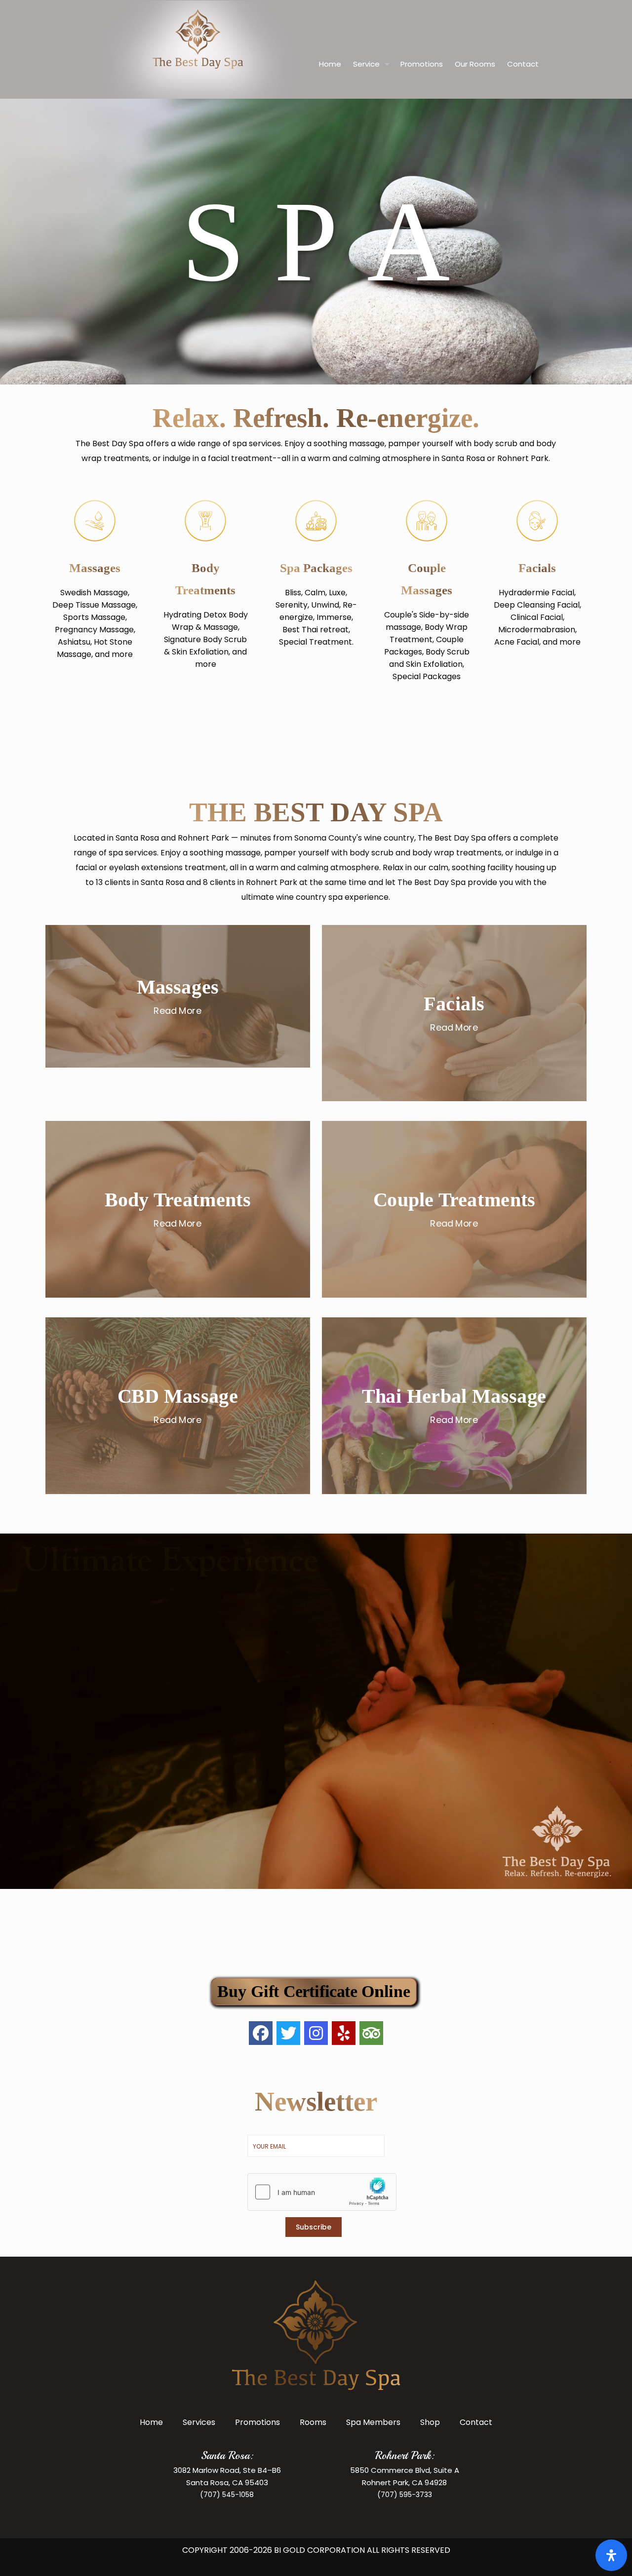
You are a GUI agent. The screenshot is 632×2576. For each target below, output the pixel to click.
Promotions (257, 2422)
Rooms (313, 2422)
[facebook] (261, 2033)
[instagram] (316, 2033)
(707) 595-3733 (405, 2495)
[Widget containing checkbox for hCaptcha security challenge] (316, 2192)
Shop (430, 2422)
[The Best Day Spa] (198, 64)
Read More (178, 1010)
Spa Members (373, 2422)
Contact (476, 2422)
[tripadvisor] (371, 2033)
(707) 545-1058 (227, 2495)
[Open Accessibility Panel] (611, 2555)
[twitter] (288, 2033)
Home (151, 2422)
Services (199, 2422)
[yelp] (344, 2033)
